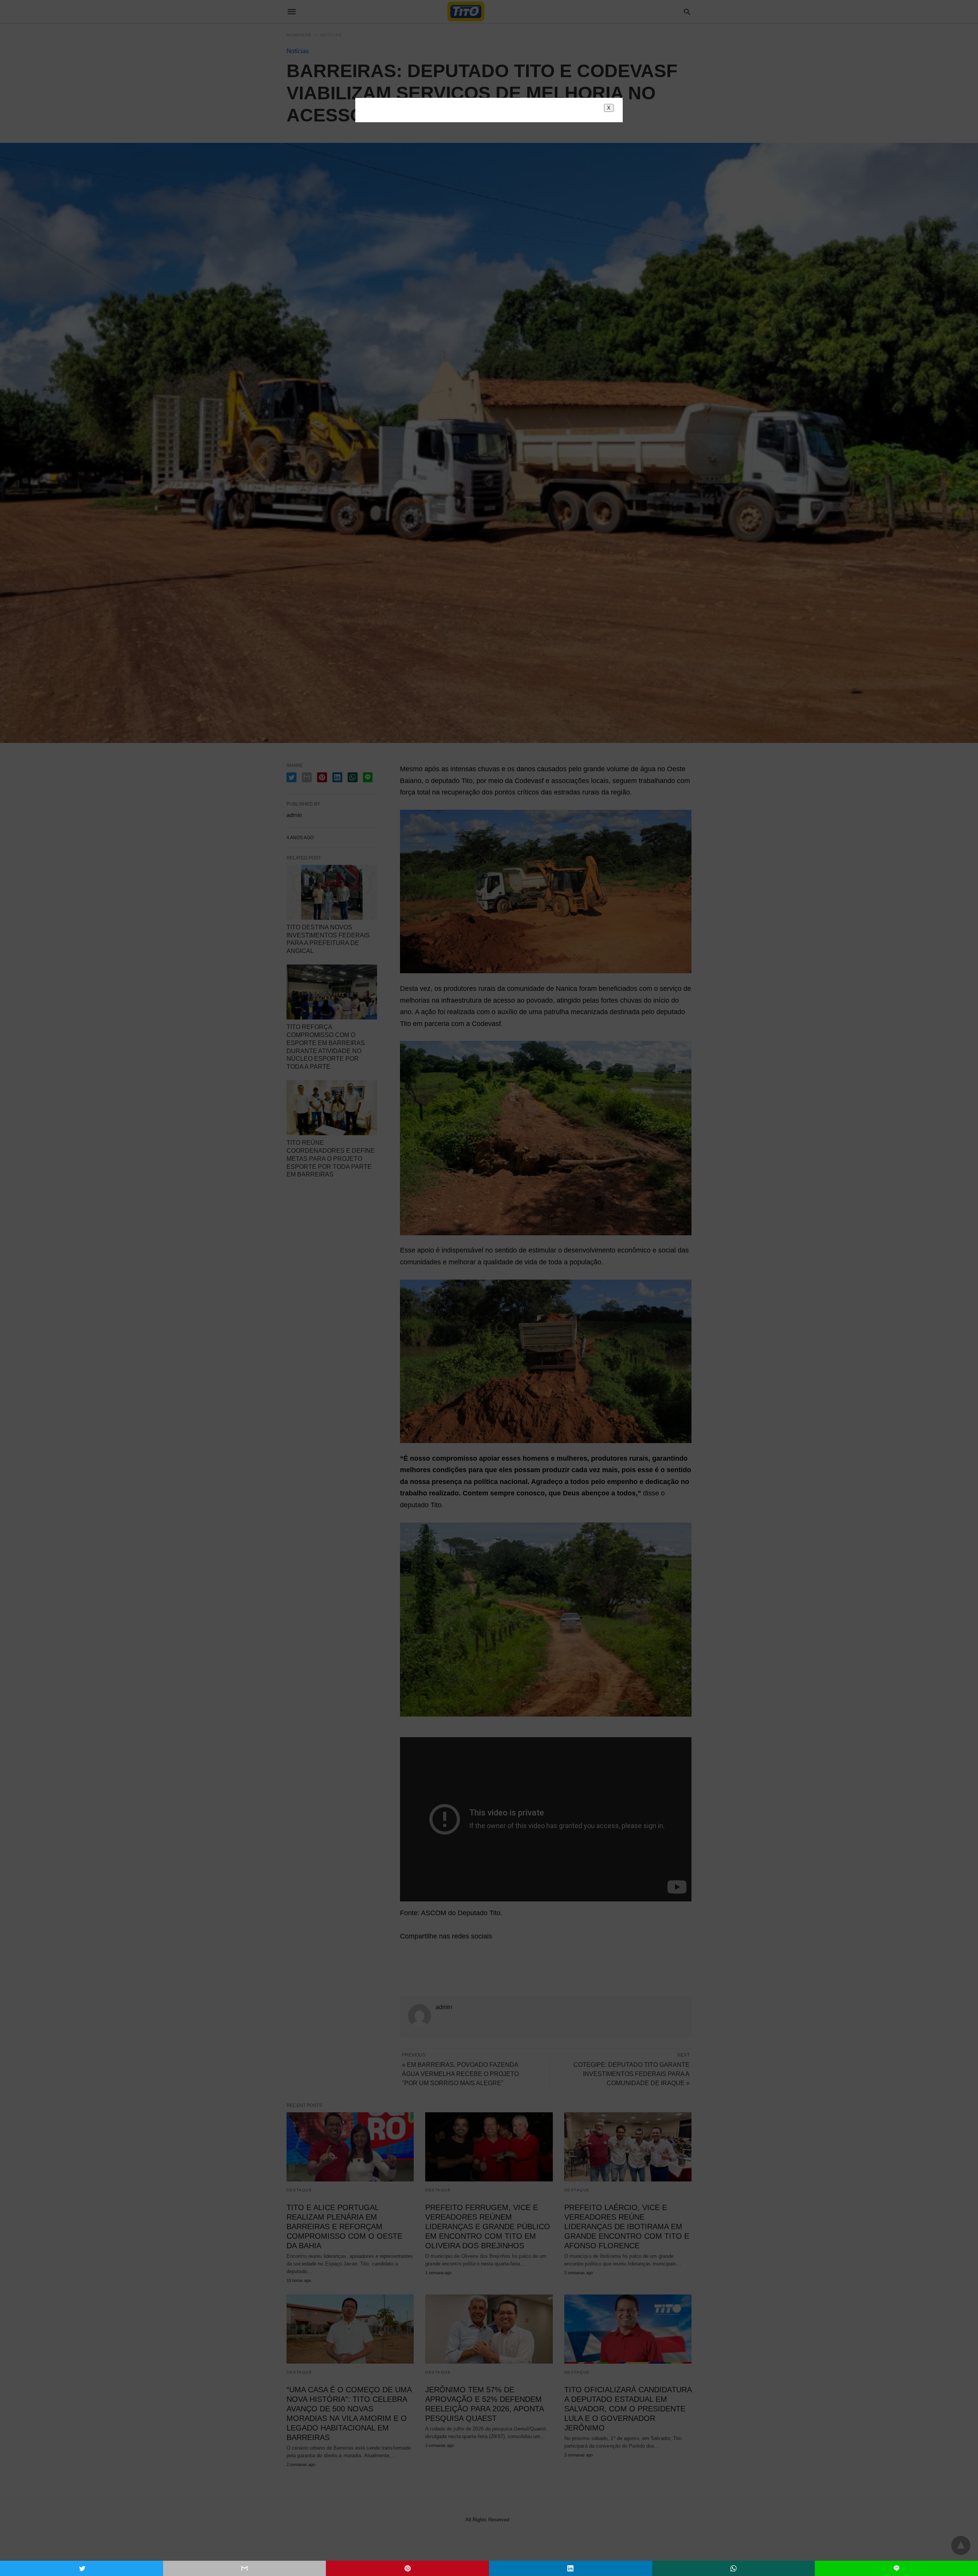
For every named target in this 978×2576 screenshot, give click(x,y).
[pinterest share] (407, 2568)
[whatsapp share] (734, 2568)
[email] (245, 2568)
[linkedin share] (571, 2568)
